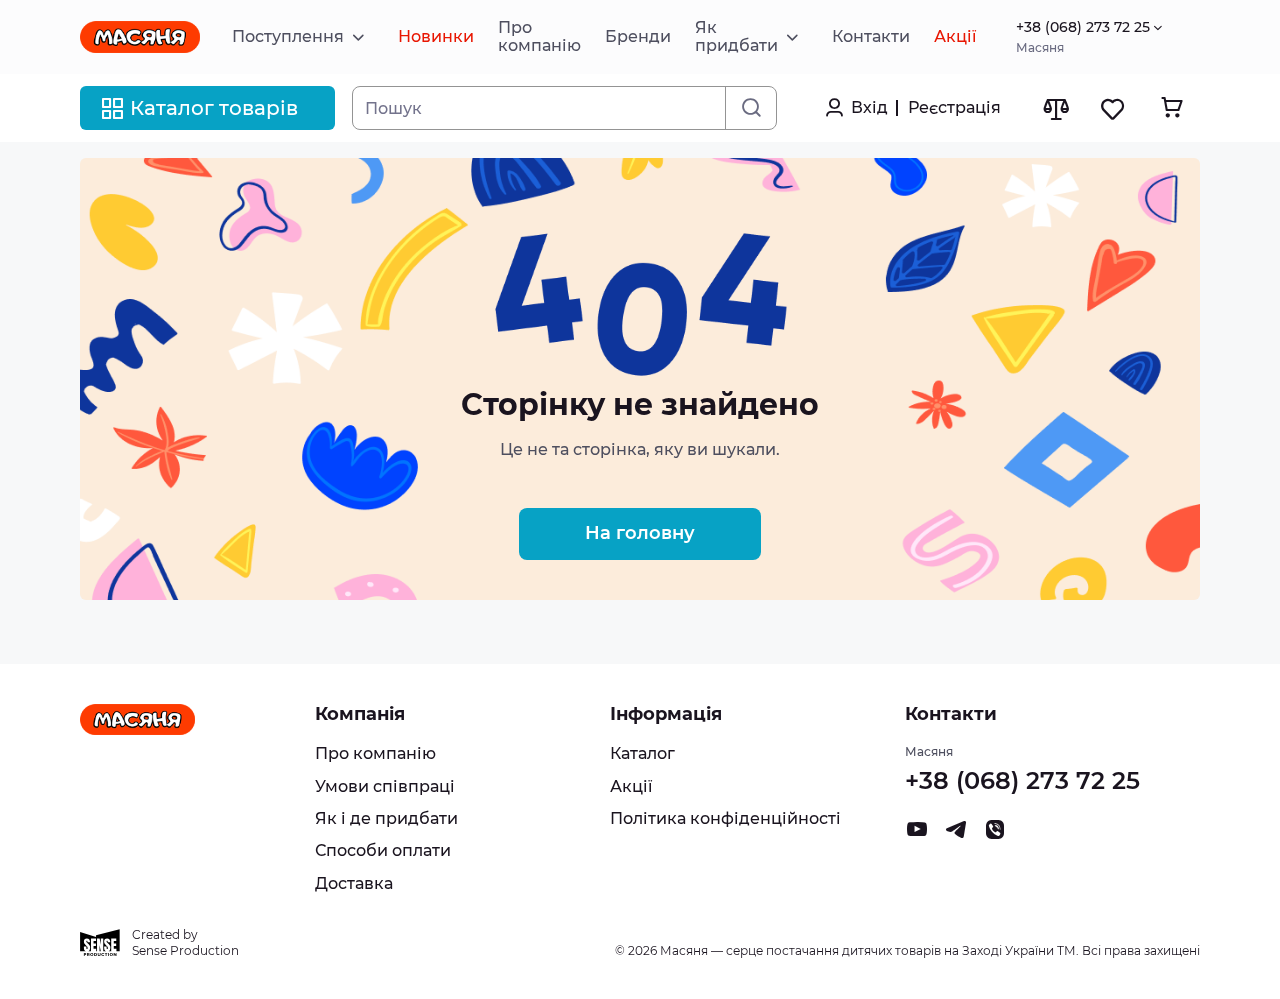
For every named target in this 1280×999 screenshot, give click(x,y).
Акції (631, 786)
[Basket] (1171, 107)
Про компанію (375, 753)
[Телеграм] (956, 834)
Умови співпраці (385, 786)
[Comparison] (1055, 108)
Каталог (642, 753)
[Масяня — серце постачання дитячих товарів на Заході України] (140, 37)
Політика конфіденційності (725, 818)
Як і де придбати (386, 818)
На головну (640, 533)
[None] (995, 834)
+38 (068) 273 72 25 (1083, 27)
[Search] (750, 108)
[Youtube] (917, 834)
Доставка (354, 883)
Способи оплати (383, 850)
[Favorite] (1113, 108)
